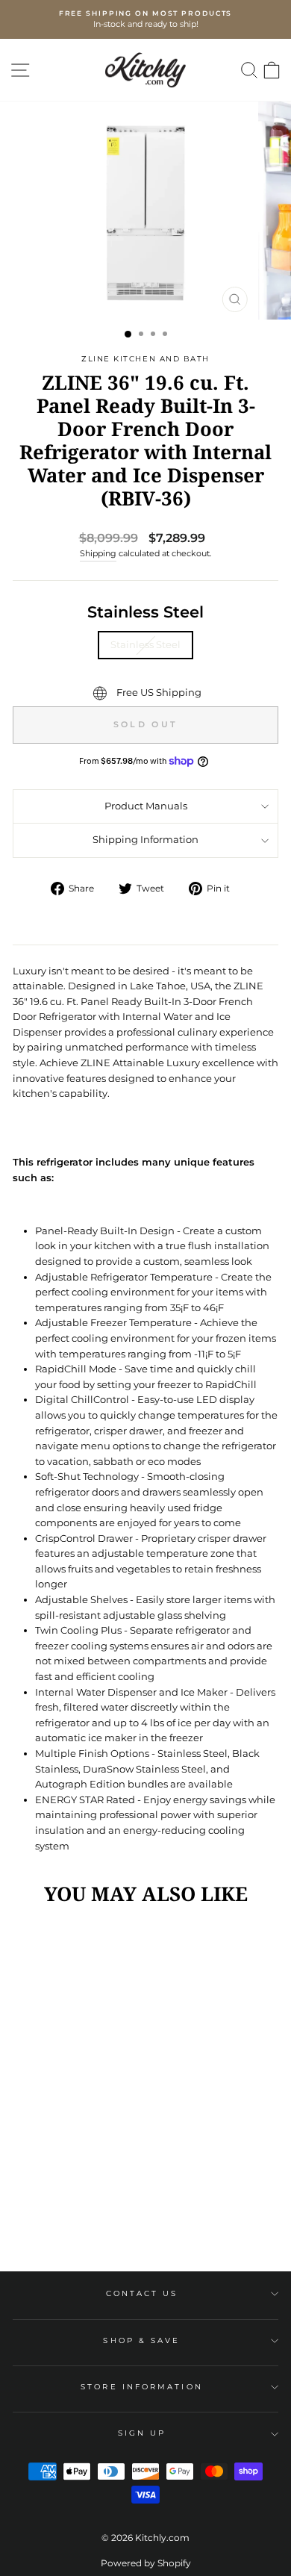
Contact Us (142, 2293)
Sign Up (142, 2433)
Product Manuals (146, 806)
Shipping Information (145, 840)
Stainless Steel (145, 612)
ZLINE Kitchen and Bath (145, 359)
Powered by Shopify (146, 2563)
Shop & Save (141, 2340)
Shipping (98, 553)
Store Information (142, 2387)
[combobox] (145, 1041)
